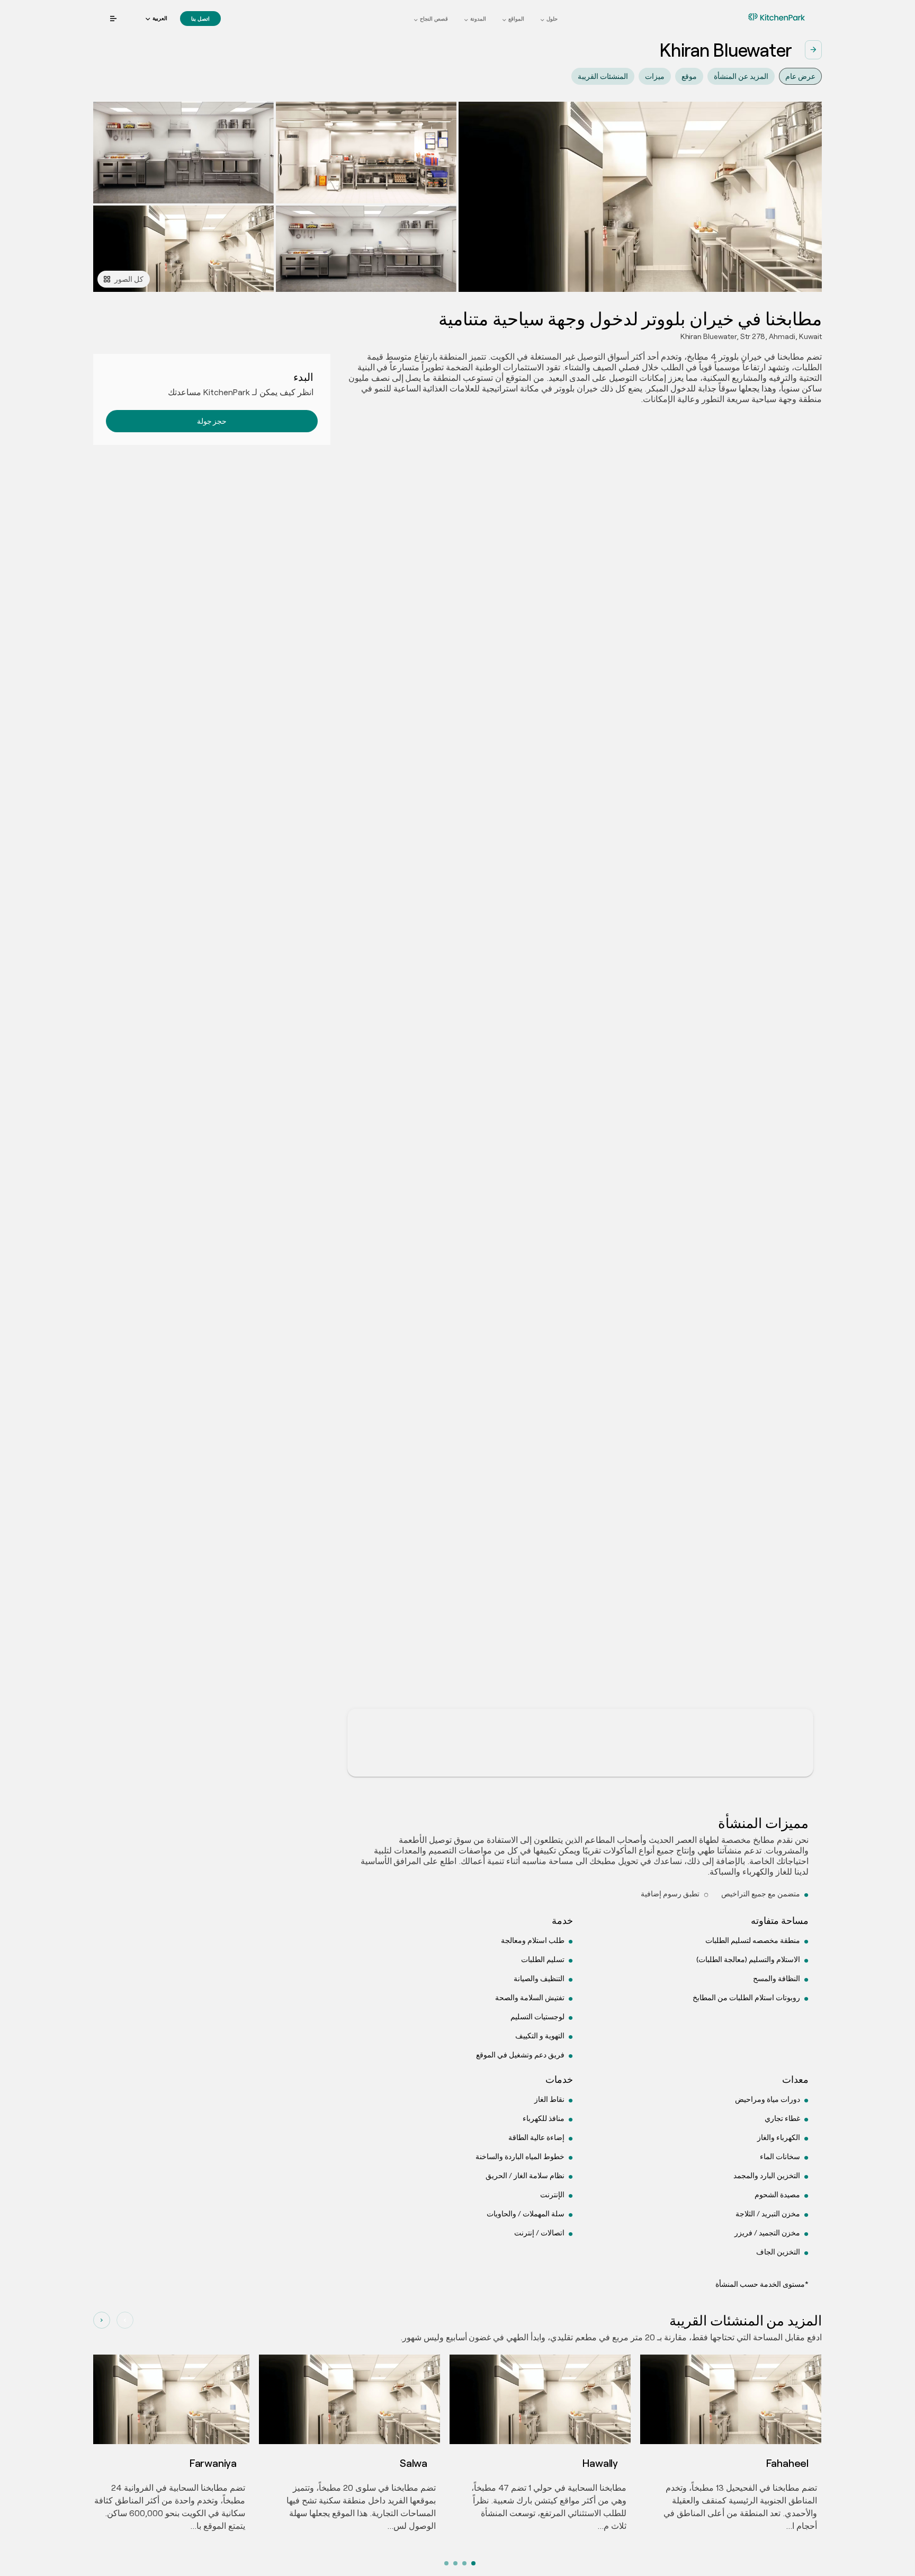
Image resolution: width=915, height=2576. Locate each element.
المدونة (478, 19)
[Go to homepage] (760, 17)
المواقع (516, 19)
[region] (580, 1103)
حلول (552, 19)
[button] (156, 19)
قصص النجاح (434, 19)
